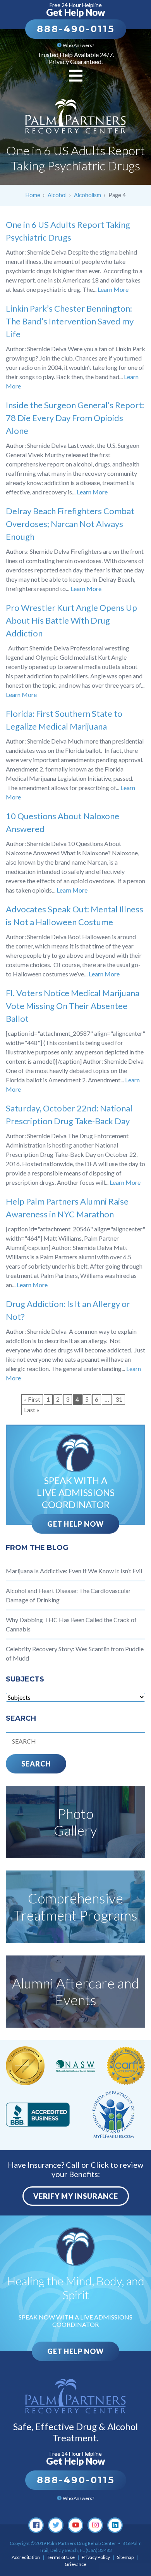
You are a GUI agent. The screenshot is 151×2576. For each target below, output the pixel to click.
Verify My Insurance (76, 2196)
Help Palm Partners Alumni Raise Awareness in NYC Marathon (67, 1208)
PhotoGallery (75, 1822)
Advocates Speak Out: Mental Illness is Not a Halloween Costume (75, 915)
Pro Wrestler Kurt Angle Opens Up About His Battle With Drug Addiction (71, 620)
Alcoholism (88, 195)
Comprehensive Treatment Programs (75, 1906)
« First (32, 1399)
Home (33, 195)
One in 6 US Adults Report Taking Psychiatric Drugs (68, 231)
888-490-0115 (76, 29)
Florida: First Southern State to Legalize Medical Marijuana (64, 720)
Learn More (113, 289)
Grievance (75, 2564)
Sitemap (125, 2557)
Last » (32, 1410)
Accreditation (26, 2557)
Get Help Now (75, 1524)
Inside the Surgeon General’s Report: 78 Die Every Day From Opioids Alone (75, 418)
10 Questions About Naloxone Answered (63, 822)
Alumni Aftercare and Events (75, 1991)
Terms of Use (61, 2557)
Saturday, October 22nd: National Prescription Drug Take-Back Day (69, 1115)
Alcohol (57, 195)
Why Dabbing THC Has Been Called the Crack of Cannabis (71, 1624)
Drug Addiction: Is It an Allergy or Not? (68, 1310)
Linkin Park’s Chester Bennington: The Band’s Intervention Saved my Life (70, 321)
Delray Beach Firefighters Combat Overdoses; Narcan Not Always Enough (70, 524)
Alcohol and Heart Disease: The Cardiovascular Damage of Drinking (68, 1595)
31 (119, 1399)
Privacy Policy (96, 2557)
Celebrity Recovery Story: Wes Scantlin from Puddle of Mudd (75, 1653)
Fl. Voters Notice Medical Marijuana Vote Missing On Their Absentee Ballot (73, 1006)
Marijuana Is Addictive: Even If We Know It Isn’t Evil (74, 1571)
